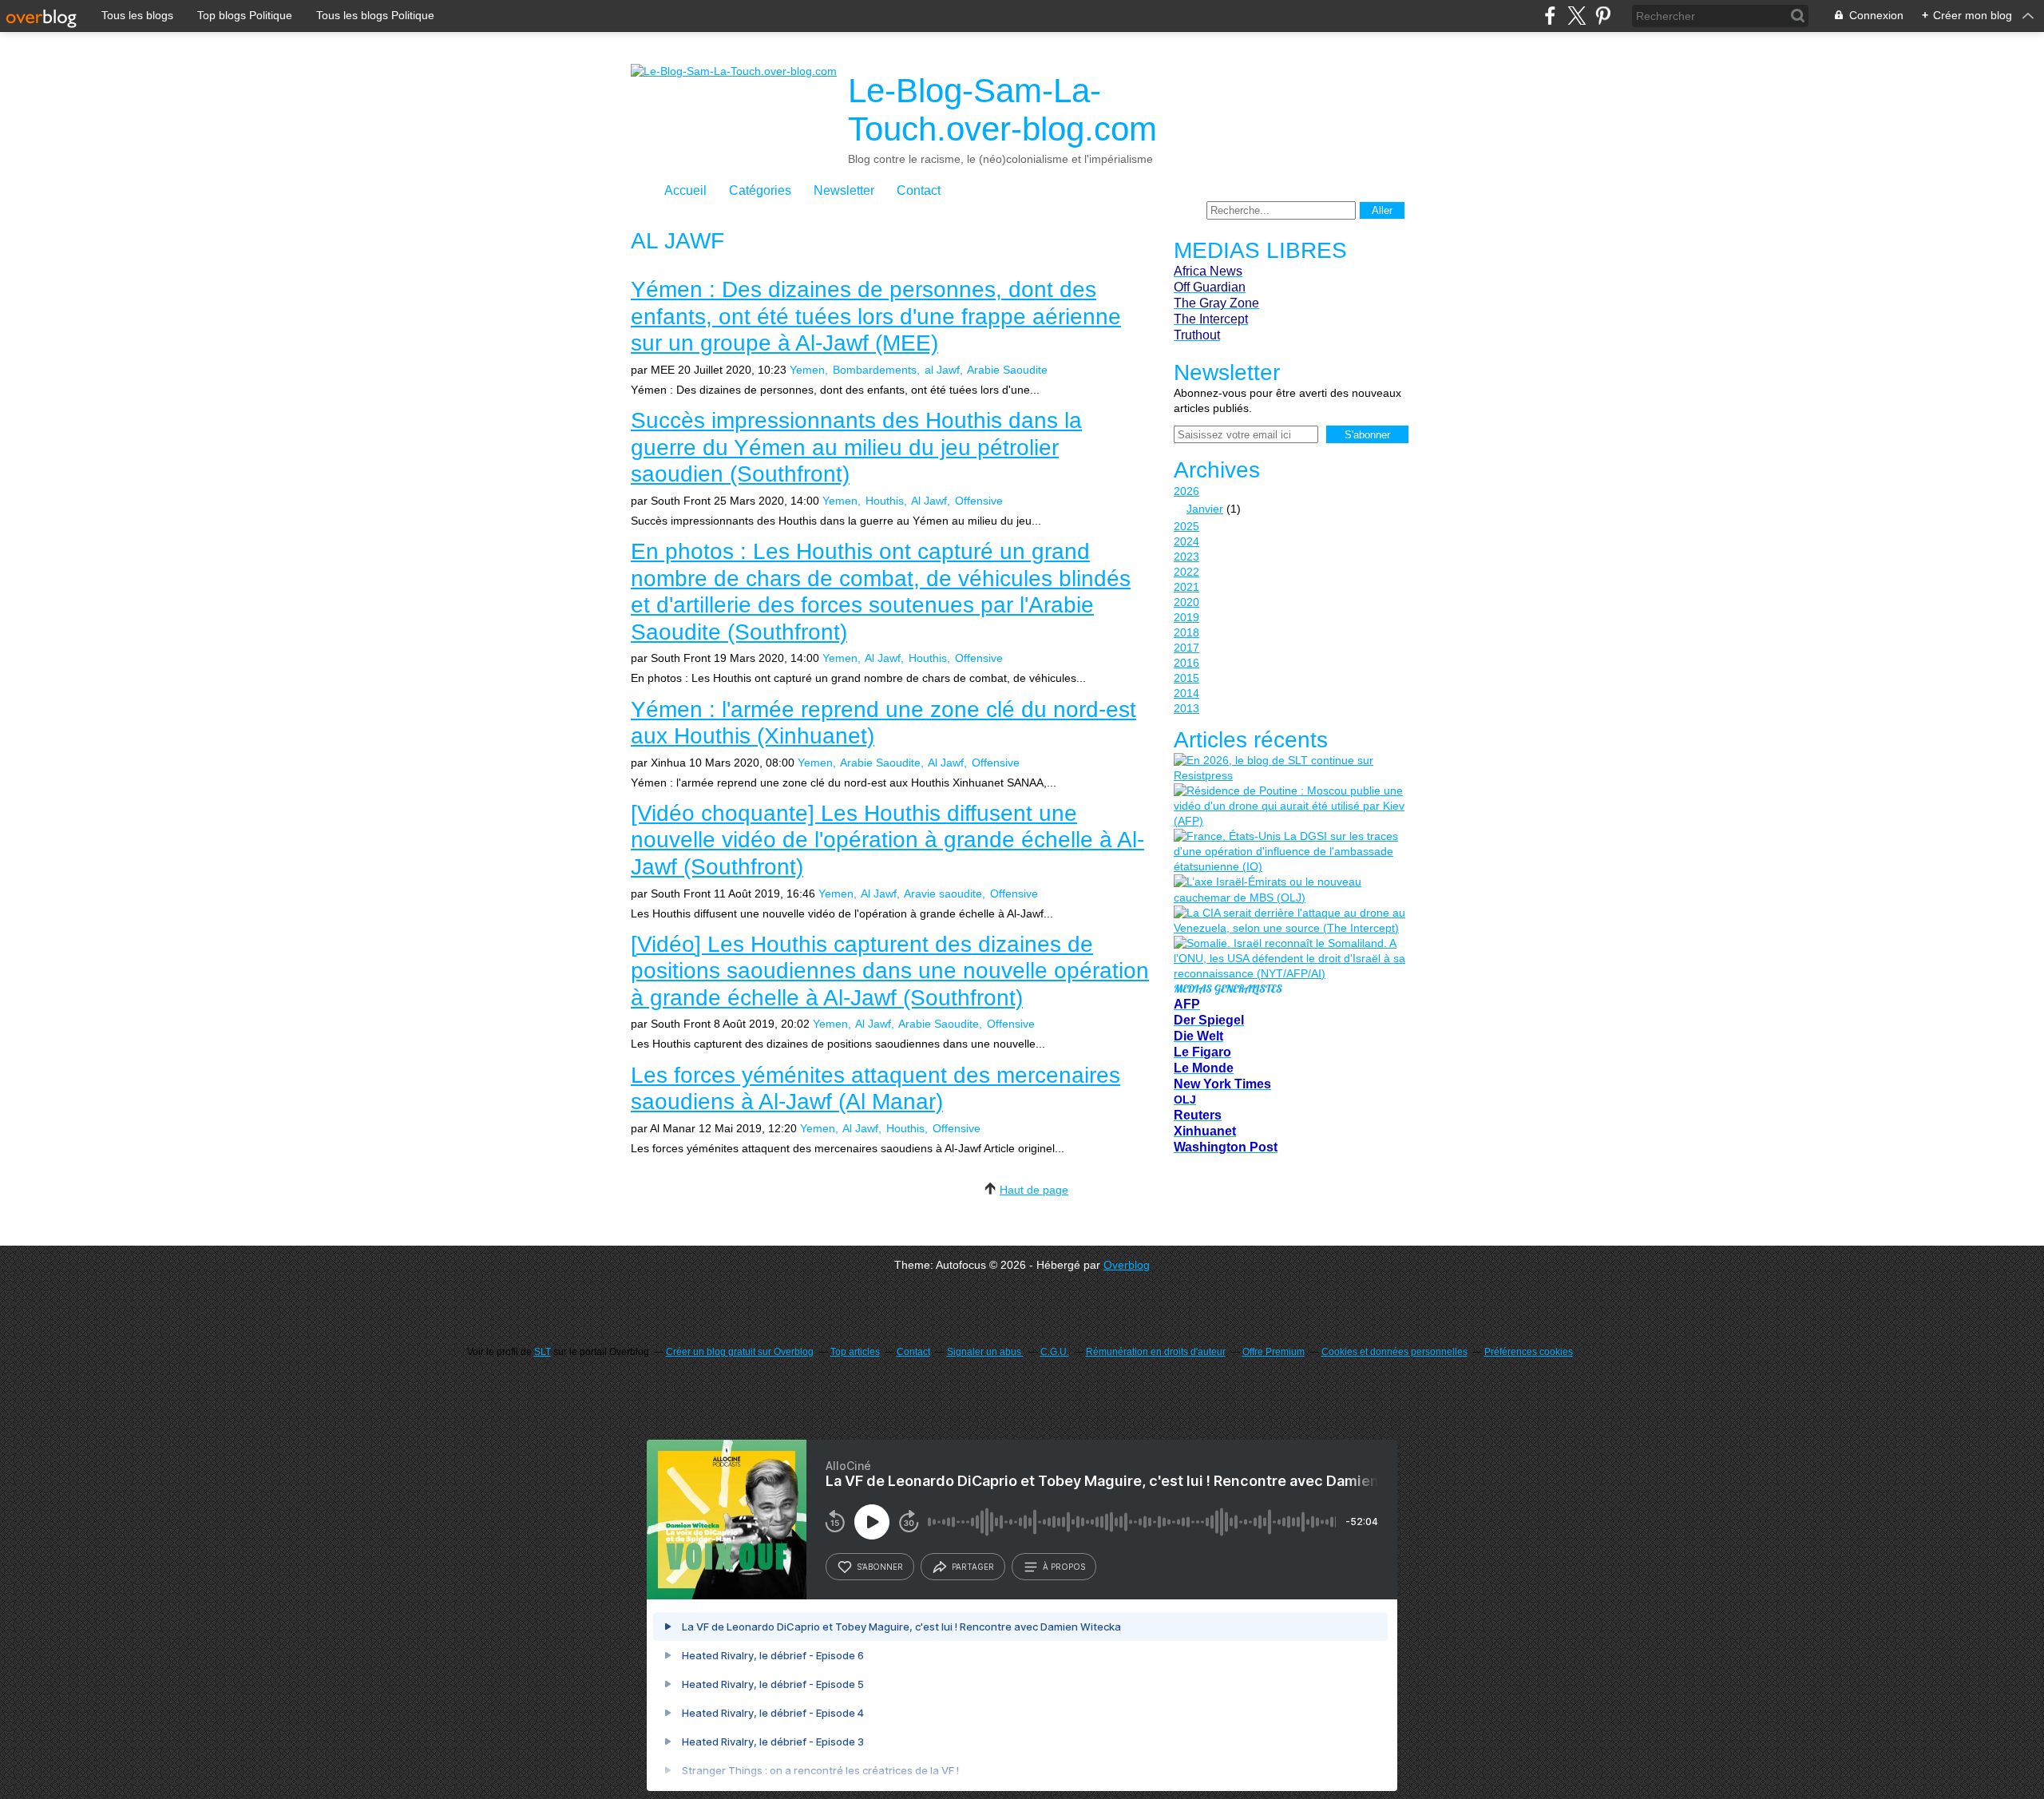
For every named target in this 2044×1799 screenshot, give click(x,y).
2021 (1186, 587)
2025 (1186, 526)
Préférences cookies (1529, 1352)
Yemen (807, 370)
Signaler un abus (985, 1352)
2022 (1186, 572)
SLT (543, 1352)
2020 (1186, 602)
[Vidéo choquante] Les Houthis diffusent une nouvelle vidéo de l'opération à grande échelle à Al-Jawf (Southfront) (887, 840)
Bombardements (875, 370)
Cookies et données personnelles (1394, 1352)
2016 (1186, 663)
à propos (1064, 1567)
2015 (1186, 678)
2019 (1186, 617)
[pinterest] (1603, 16)
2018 (1186, 632)
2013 (1186, 708)
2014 (1186, 693)
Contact (919, 190)
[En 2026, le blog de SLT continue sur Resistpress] (1289, 768)
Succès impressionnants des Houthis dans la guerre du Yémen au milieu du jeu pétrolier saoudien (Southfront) (856, 447)
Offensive (979, 501)
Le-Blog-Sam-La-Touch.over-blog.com (1002, 110)
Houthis (885, 501)
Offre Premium (1274, 1352)
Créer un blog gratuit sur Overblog (740, 1352)
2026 (1186, 491)
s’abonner (880, 1567)
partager (973, 1567)
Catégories (760, 190)
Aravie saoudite (943, 894)
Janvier (1205, 509)
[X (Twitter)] (1577, 16)
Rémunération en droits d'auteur (1156, 1352)
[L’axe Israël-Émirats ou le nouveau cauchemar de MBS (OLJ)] (1289, 890)
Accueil (685, 190)
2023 (1186, 557)
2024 (1186, 541)
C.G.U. (1055, 1352)
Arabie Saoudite (1007, 370)
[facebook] (1550, 16)
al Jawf (942, 370)
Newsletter (844, 190)
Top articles (855, 1352)
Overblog (1127, 1265)
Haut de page (1034, 1190)
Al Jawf (929, 501)
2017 (1186, 648)
